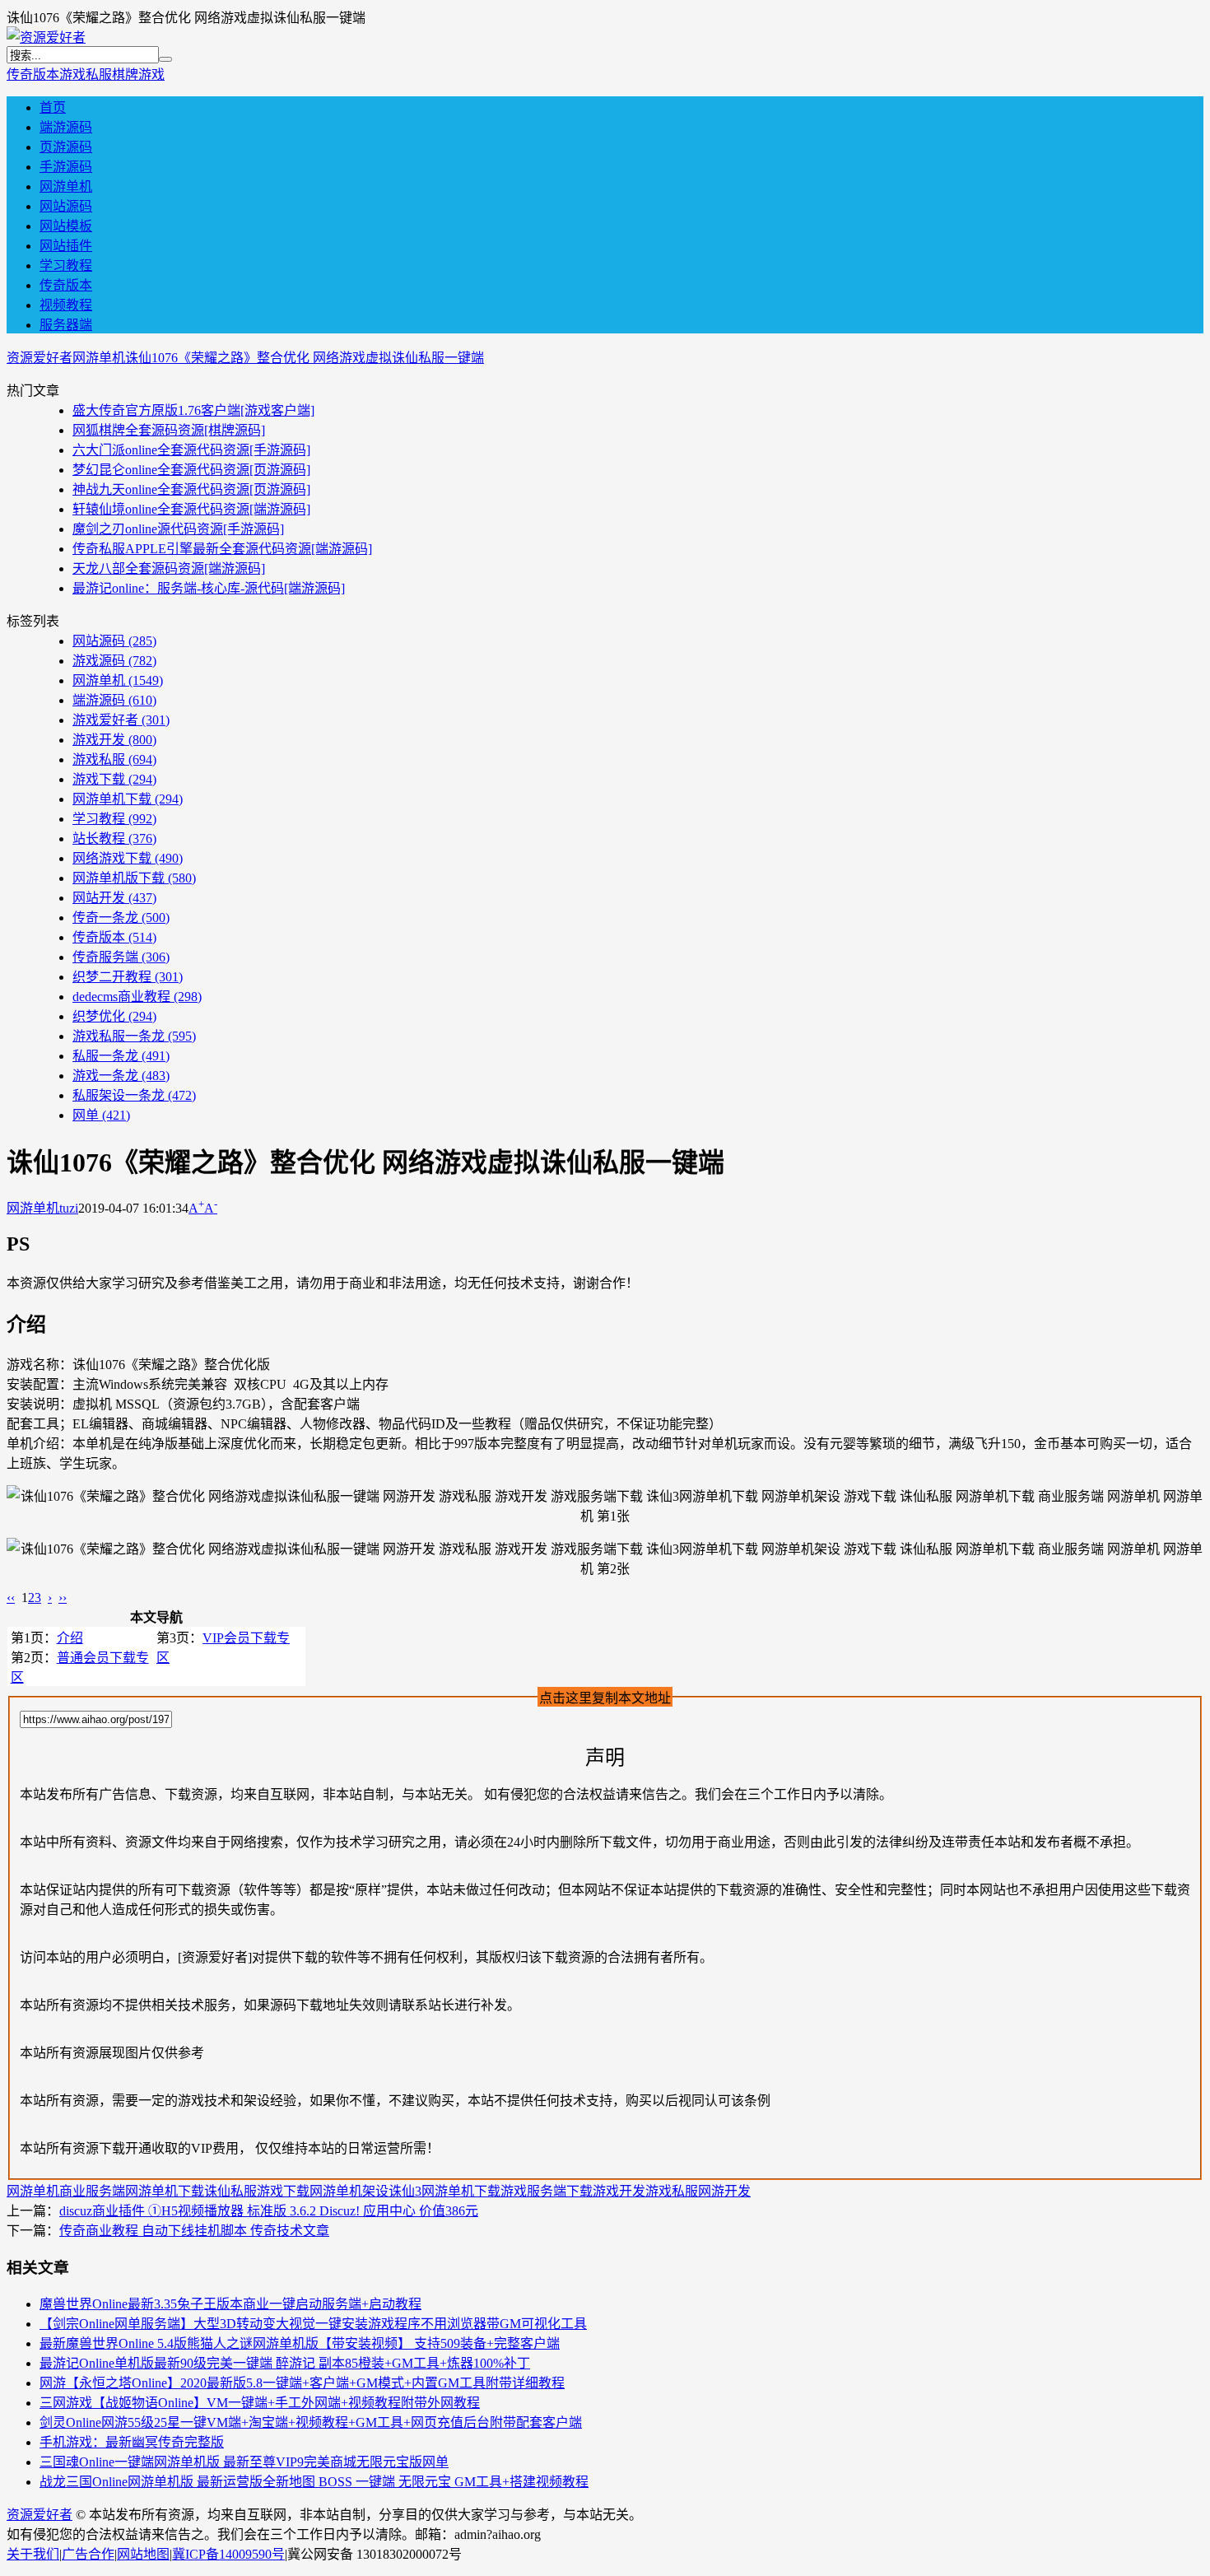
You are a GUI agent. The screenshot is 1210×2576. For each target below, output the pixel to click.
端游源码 (66, 127)
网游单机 (66, 186)
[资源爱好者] (46, 37)
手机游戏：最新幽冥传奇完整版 (132, 2442)
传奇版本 (33, 75)
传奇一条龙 (121, 918)
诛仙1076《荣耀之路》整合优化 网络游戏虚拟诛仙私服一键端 (305, 358)
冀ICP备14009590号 (228, 2554)
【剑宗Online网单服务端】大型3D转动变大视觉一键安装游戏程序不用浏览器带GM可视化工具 (313, 2324)
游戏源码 (114, 661)
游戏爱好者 (121, 720)
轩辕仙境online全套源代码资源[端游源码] (191, 509)
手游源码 (66, 167)
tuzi (69, 1208)
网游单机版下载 (134, 878)
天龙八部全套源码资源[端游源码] (169, 568)
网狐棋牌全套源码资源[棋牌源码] (169, 430)
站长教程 (114, 838)
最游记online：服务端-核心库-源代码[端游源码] (209, 588)
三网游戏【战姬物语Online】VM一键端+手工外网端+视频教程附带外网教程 (260, 2403)
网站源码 (66, 206)
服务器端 (66, 325)
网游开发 (724, 2191)
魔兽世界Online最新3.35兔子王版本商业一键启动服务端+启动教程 (230, 2304)
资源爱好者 (40, 358)
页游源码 (66, 147)
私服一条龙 (121, 1056)
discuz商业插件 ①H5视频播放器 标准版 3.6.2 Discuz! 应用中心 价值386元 (269, 2211)
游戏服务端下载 (547, 2191)
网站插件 (66, 246)
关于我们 (33, 2554)
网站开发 (114, 898)
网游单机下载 (128, 799)
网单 (101, 1115)
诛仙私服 (230, 2191)
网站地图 (143, 2554)
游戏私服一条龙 (134, 1036)
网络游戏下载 (128, 858)
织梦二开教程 (128, 977)
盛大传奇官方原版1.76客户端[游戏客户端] (193, 410)
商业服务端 (92, 2191)
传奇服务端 (121, 957)
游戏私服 (86, 75)
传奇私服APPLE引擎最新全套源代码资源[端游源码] (222, 549)
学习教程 (66, 266)
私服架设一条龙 (134, 1095)
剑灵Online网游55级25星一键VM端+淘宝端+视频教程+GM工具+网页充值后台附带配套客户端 (311, 2422)
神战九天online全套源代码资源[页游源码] (191, 489)
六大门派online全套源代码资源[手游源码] (191, 450)
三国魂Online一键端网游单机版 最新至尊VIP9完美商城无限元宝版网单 (244, 2462)
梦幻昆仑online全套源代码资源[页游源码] (191, 470)
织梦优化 (114, 1016)
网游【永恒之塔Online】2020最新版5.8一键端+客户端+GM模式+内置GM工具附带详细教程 (302, 2383)
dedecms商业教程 (137, 997)
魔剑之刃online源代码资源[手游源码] (178, 529)
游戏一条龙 (121, 1076)
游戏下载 (114, 779)
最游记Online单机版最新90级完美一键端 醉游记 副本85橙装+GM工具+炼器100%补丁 (285, 2363)
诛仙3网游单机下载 (444, 2191)
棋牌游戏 (138, 75)
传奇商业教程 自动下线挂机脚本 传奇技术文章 (194, 2231)
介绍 (70, 1638)
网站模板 (66, 226)
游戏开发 (114, 740)
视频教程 (66, 305)
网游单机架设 (349, 2191)
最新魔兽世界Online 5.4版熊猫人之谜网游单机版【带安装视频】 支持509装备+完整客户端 (300, 2343)
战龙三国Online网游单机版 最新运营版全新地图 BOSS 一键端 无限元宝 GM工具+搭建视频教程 (314, 2482)
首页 (53, 107)
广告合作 (88, 2554)
